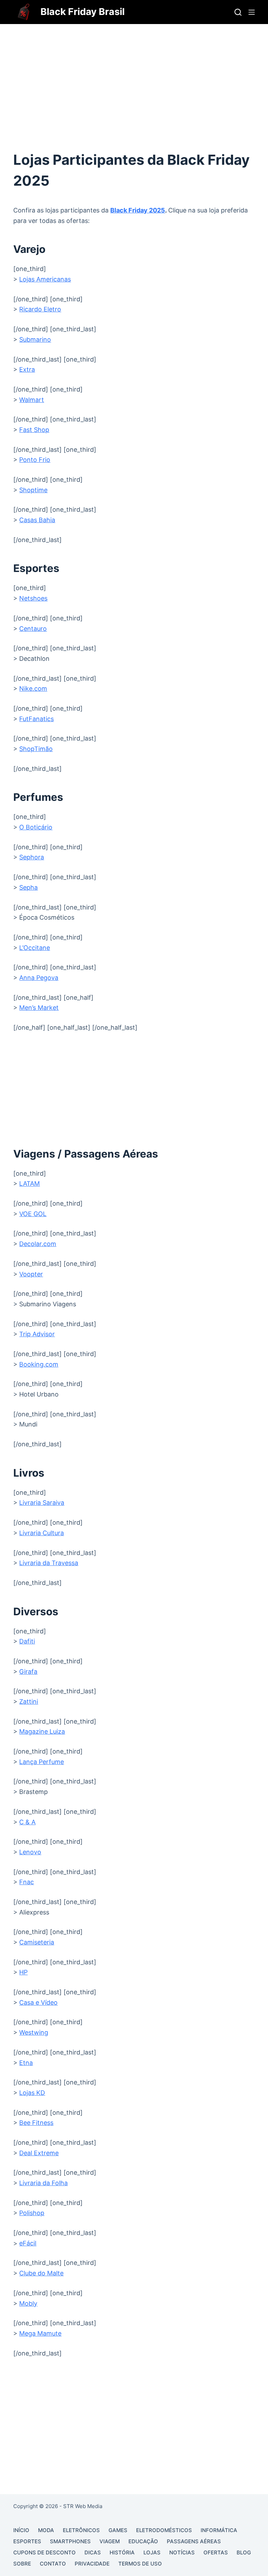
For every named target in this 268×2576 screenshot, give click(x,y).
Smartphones (70, 2541)
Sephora (32, 857)
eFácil (28, 2243)
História (122, 2552)
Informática (219, 2530)
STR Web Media (83, 2506)
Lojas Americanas (45, 279)
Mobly (28, 2303)
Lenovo (30, 1852)
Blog (244, 2552)
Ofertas (216, 2552)
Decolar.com (38, 1244)
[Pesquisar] (238, 12)
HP (23, 1972)
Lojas (152, 2552)
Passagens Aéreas (194, 2541)
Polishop (32, 2213)
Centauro (33, 629)
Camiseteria (37, 1942)
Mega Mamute (40, 2333)
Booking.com (39, 1364)
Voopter (31, 1274)
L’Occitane (35, 948)
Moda (46, 2530)
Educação (143, 2541)
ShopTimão (36, 749)
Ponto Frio (35, 460)
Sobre (22, 2564)
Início (21, 2530)
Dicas (93, 2552)
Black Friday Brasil (83, 12)
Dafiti (27, 1641)
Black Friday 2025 (138, 210)
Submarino (35, 339)
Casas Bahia (37, 520)
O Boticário (36, 827)
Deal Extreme (39, 2153)
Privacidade (92, 2564)
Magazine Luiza (42, 1731)
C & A (27, 1822)
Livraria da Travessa (49, 1563)
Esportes (27, 2541)
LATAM (29, 1183)
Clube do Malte (41, 2273)
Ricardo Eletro (40, 309)
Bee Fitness (36, 2123)
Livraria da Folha (43, 2183)
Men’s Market (39, 1008)
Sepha (28, 887)
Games (118, 2530)
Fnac (27, 1882)
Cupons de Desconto (44, 2552)
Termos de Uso (140, 2564)
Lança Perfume (42, 1762)
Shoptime (33, 490)
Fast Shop (34, 430)
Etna (26, 2063)
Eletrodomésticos (164, 2530)
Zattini (29, 1701)
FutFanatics (36, 719)
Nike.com (33, 689)
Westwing (34, 2032)
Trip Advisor (37, 1334)
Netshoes (33, 598)
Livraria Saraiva (42, 1503)
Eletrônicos (81, 2530)
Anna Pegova (39, 978)
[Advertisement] (134, 76)
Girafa (28, 1672)
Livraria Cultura (42, 1533)
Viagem (110, 2541)
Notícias (182, 2552)
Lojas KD (32, 2093)
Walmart (32, 400)
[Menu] (252, 12)
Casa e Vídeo (38, 2002)
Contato (53, 2564)
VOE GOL (33, 1214)
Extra (27, 369)
